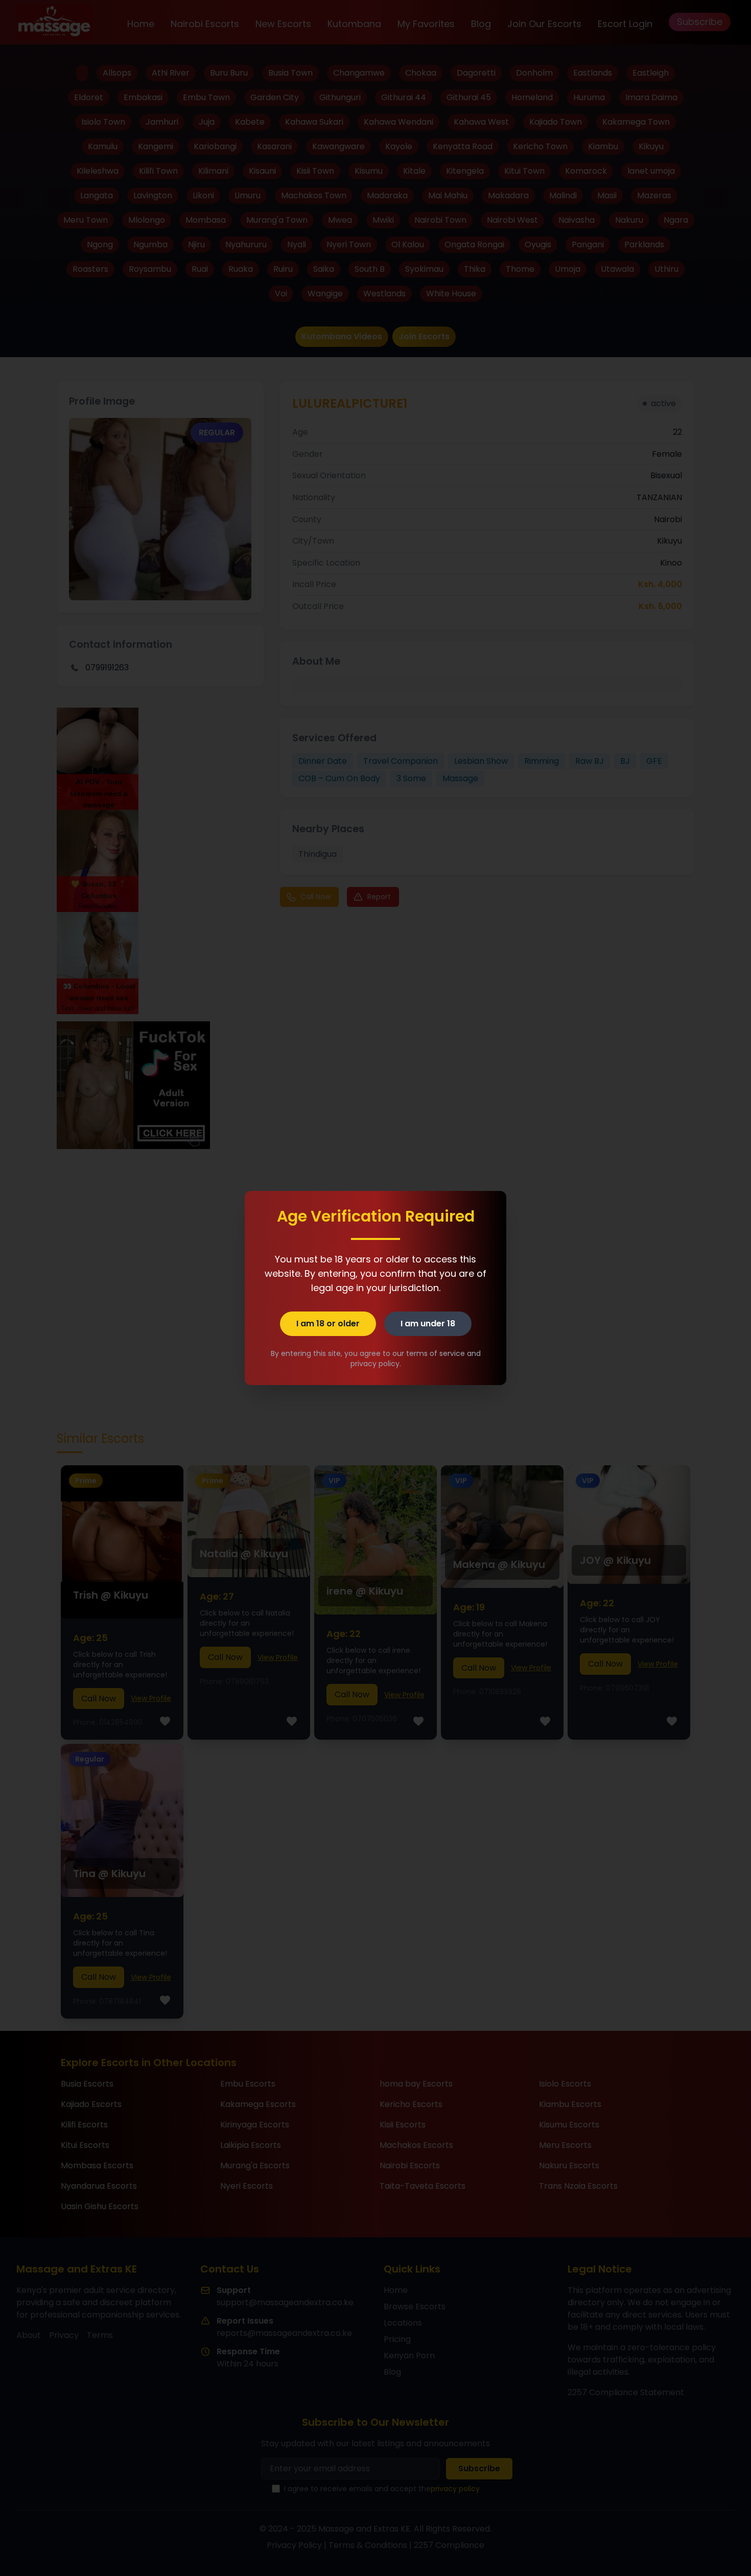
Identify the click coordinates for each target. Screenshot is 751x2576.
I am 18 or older (328, 1324)
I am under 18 (428, 1324)
